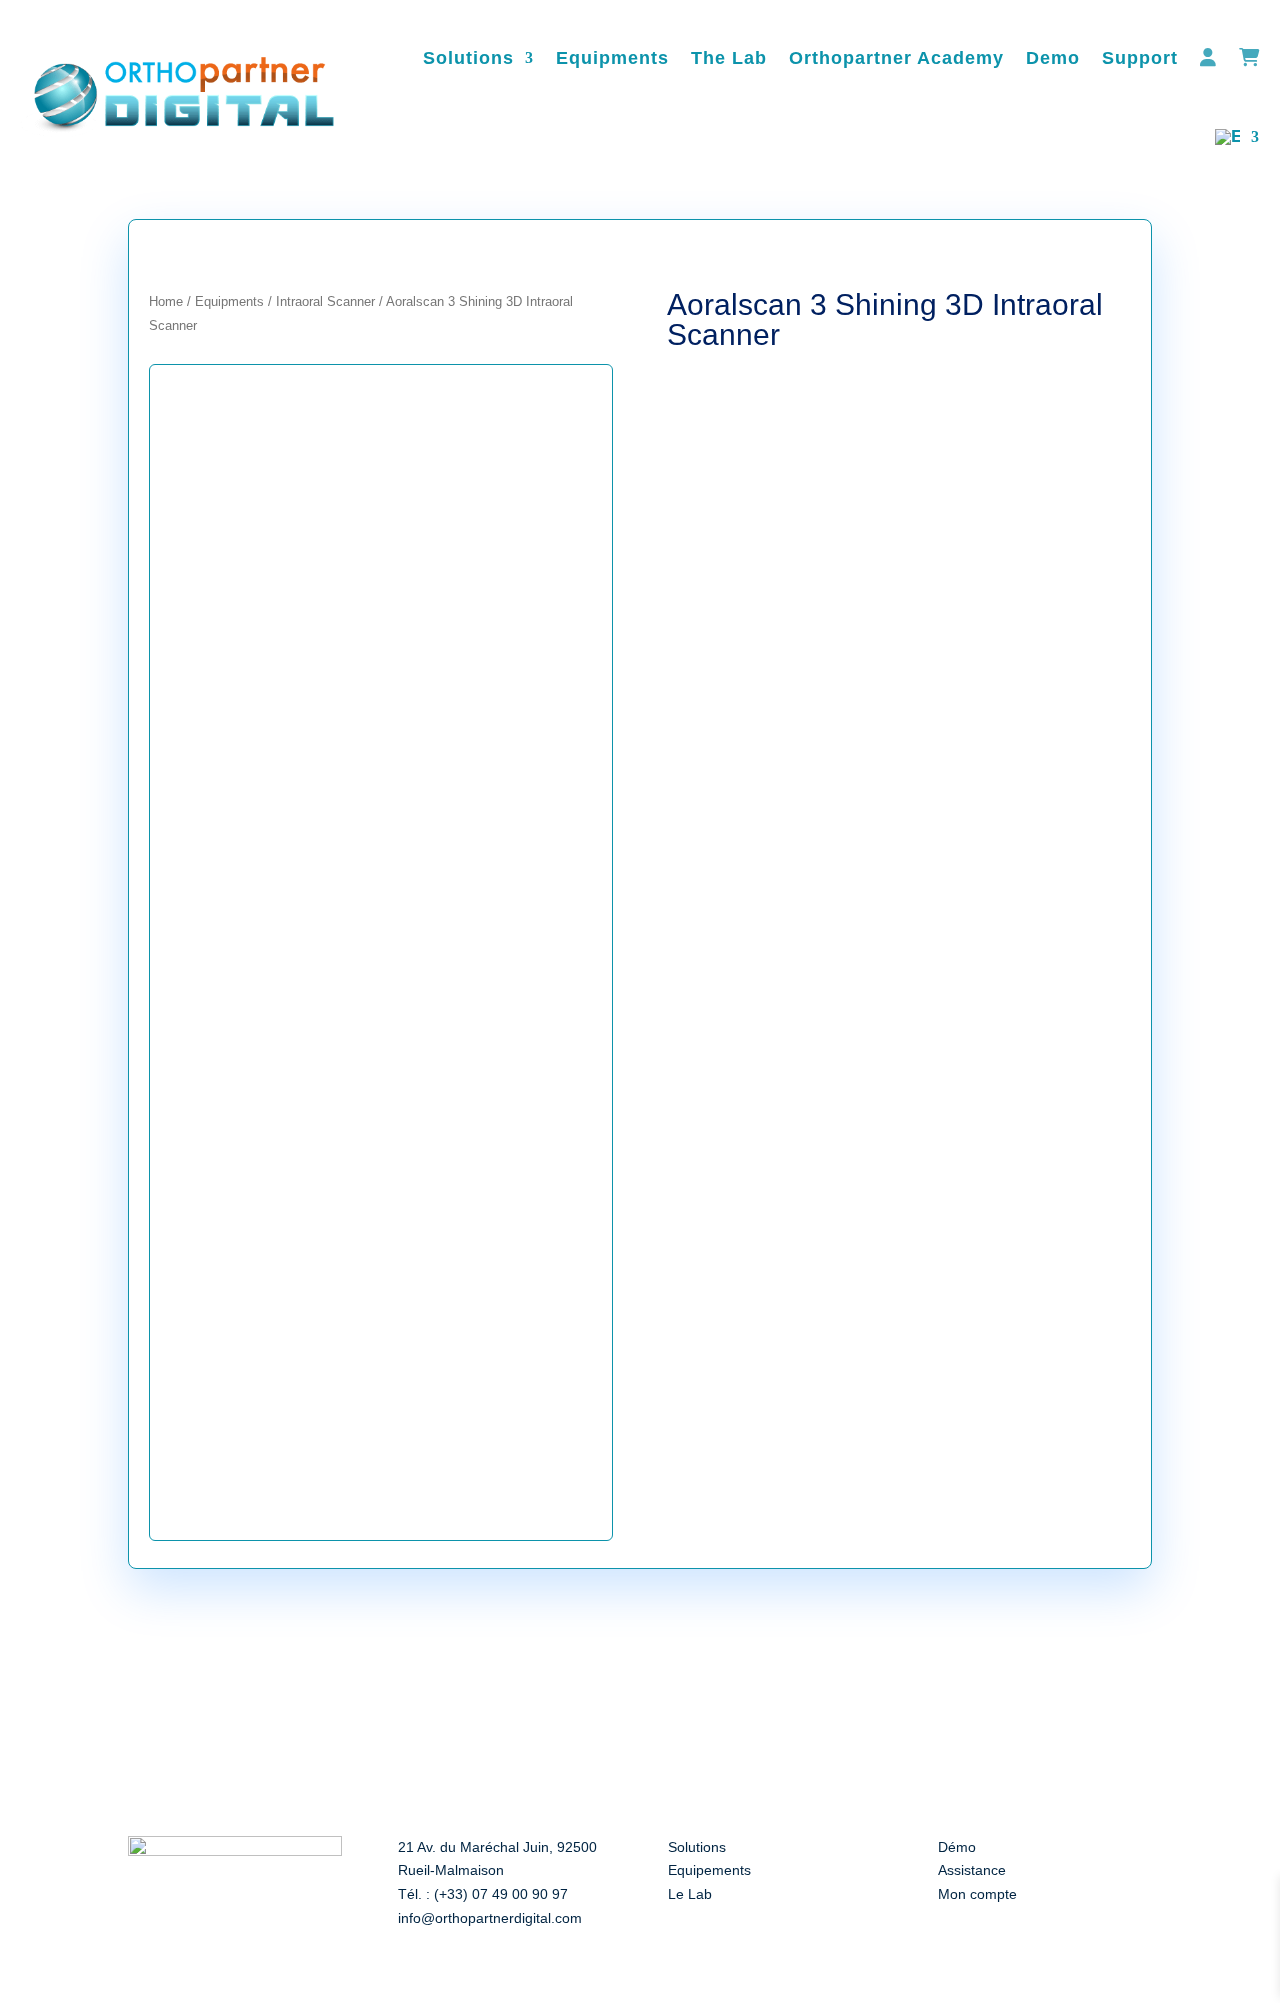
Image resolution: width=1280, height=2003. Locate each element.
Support (1140, 58)
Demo (1053, 58)
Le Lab (690, 1894)
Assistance (972, 1870)
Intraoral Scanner (325, 301)
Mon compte (977, 1894)
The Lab (729, 58)
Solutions (468, 58)
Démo (957, 1847)
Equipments (612, 58)
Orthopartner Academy (896, 58)
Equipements (709, 1870)
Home (166, 301)
